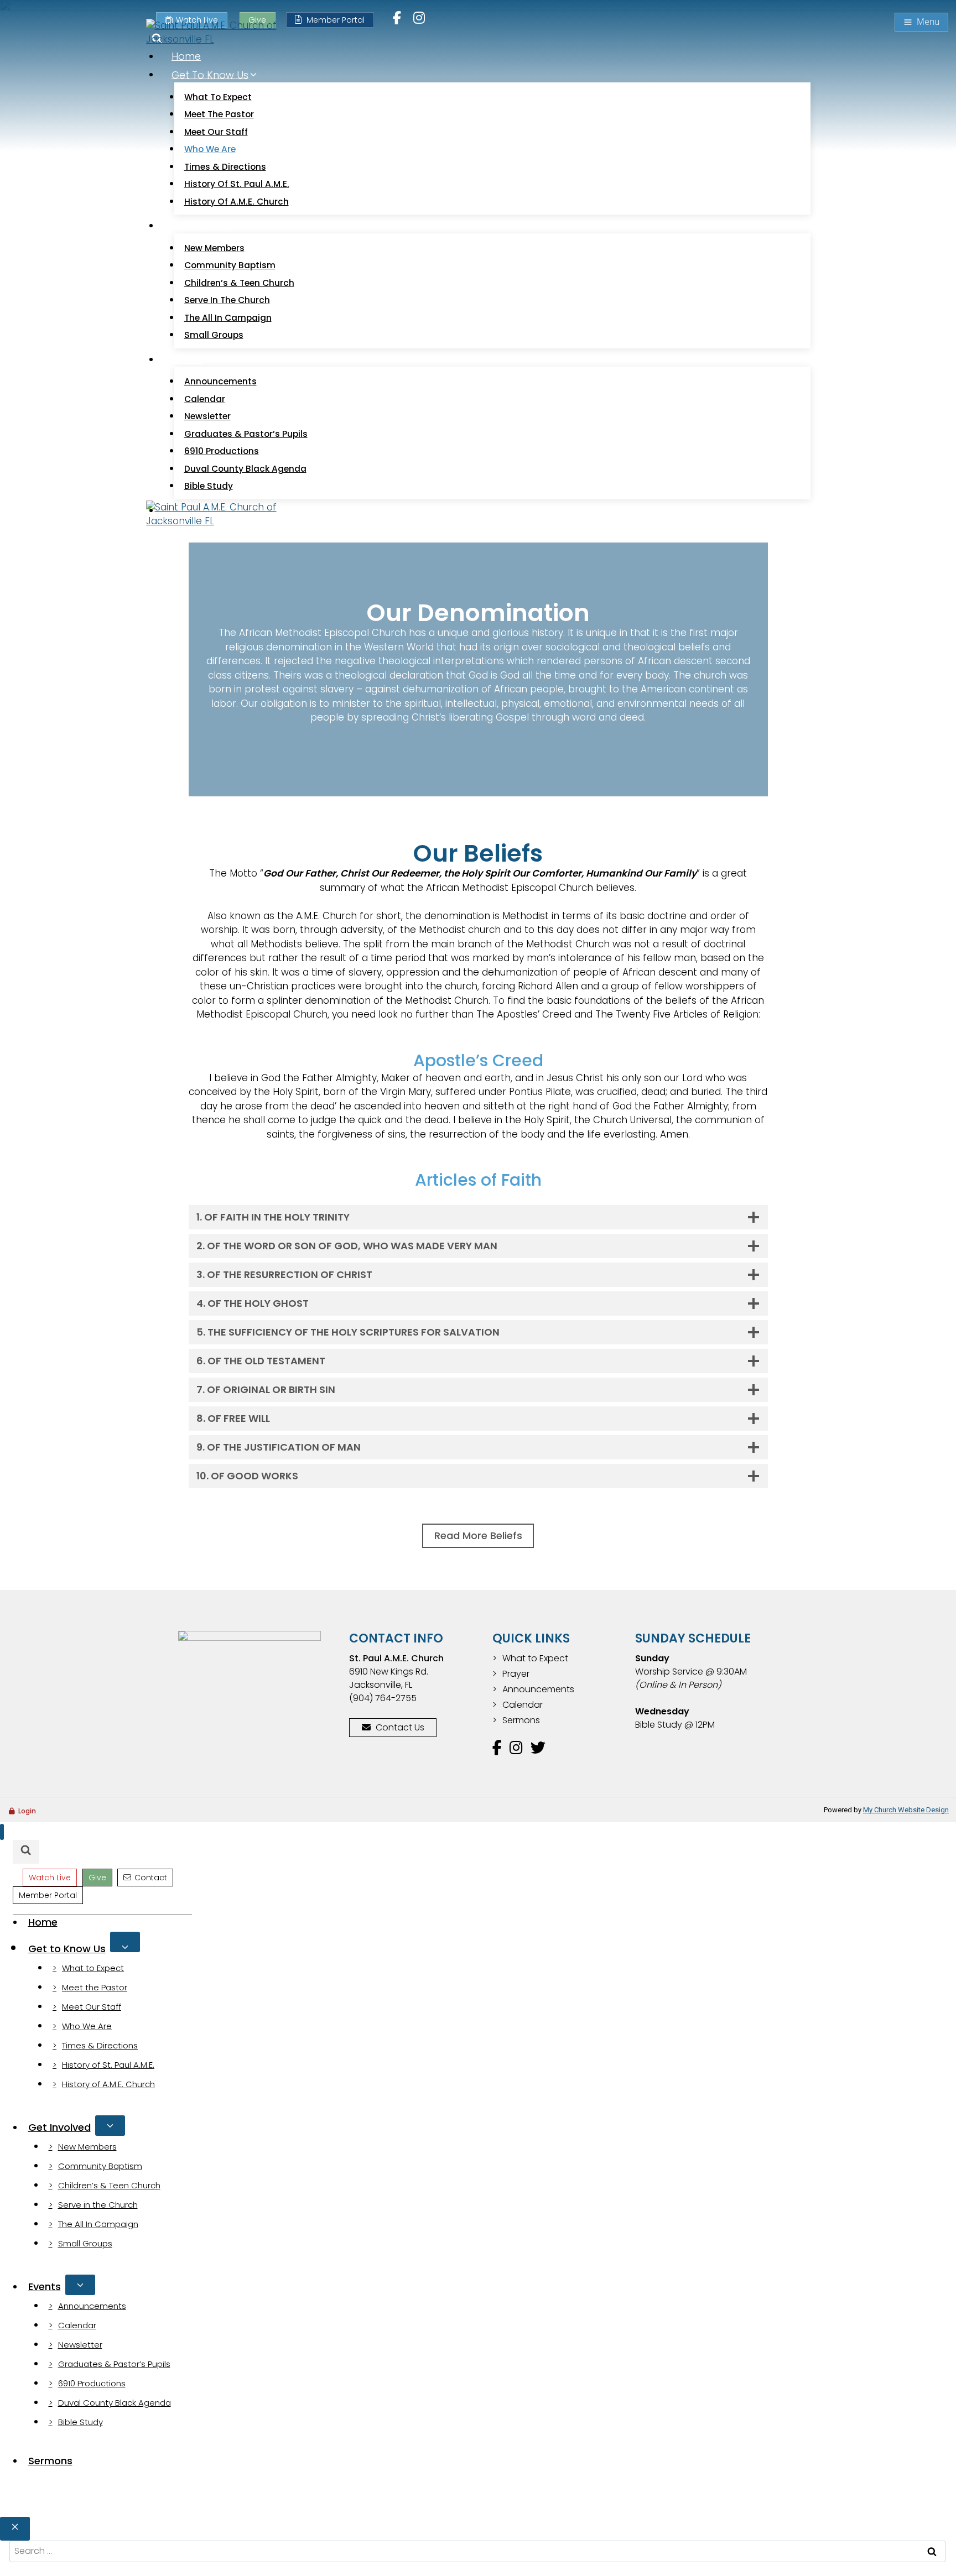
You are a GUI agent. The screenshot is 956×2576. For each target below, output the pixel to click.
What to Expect (218, 97)
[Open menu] (921, 22)
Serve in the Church (227, 300)
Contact (151, 1878)
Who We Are (210, 149)
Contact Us (400, 1727)
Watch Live (50, 1878)
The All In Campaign (228, 318)
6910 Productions (222, 451)
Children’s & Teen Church (239, 283)
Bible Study (209, 486)
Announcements (220, 381)
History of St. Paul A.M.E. (237, 184)
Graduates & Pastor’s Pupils (246, 434)
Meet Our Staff (216, 132)
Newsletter (207, 416)
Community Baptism (230, 265)
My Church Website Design (906, 1810)
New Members (214, 248)
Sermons (521, 1720)
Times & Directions (225, 167)
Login (27, 1811)
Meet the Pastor (219, 114)
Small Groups (214, 335)
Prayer (516, 1674)
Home (186, 56)
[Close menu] (2, 1832)
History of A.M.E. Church (237, 202)
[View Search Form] (26, 1852)
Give (97, 1878)
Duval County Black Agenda (245, 469)
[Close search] (15, 2529)
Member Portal (336, 20)
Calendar (205, 399)
